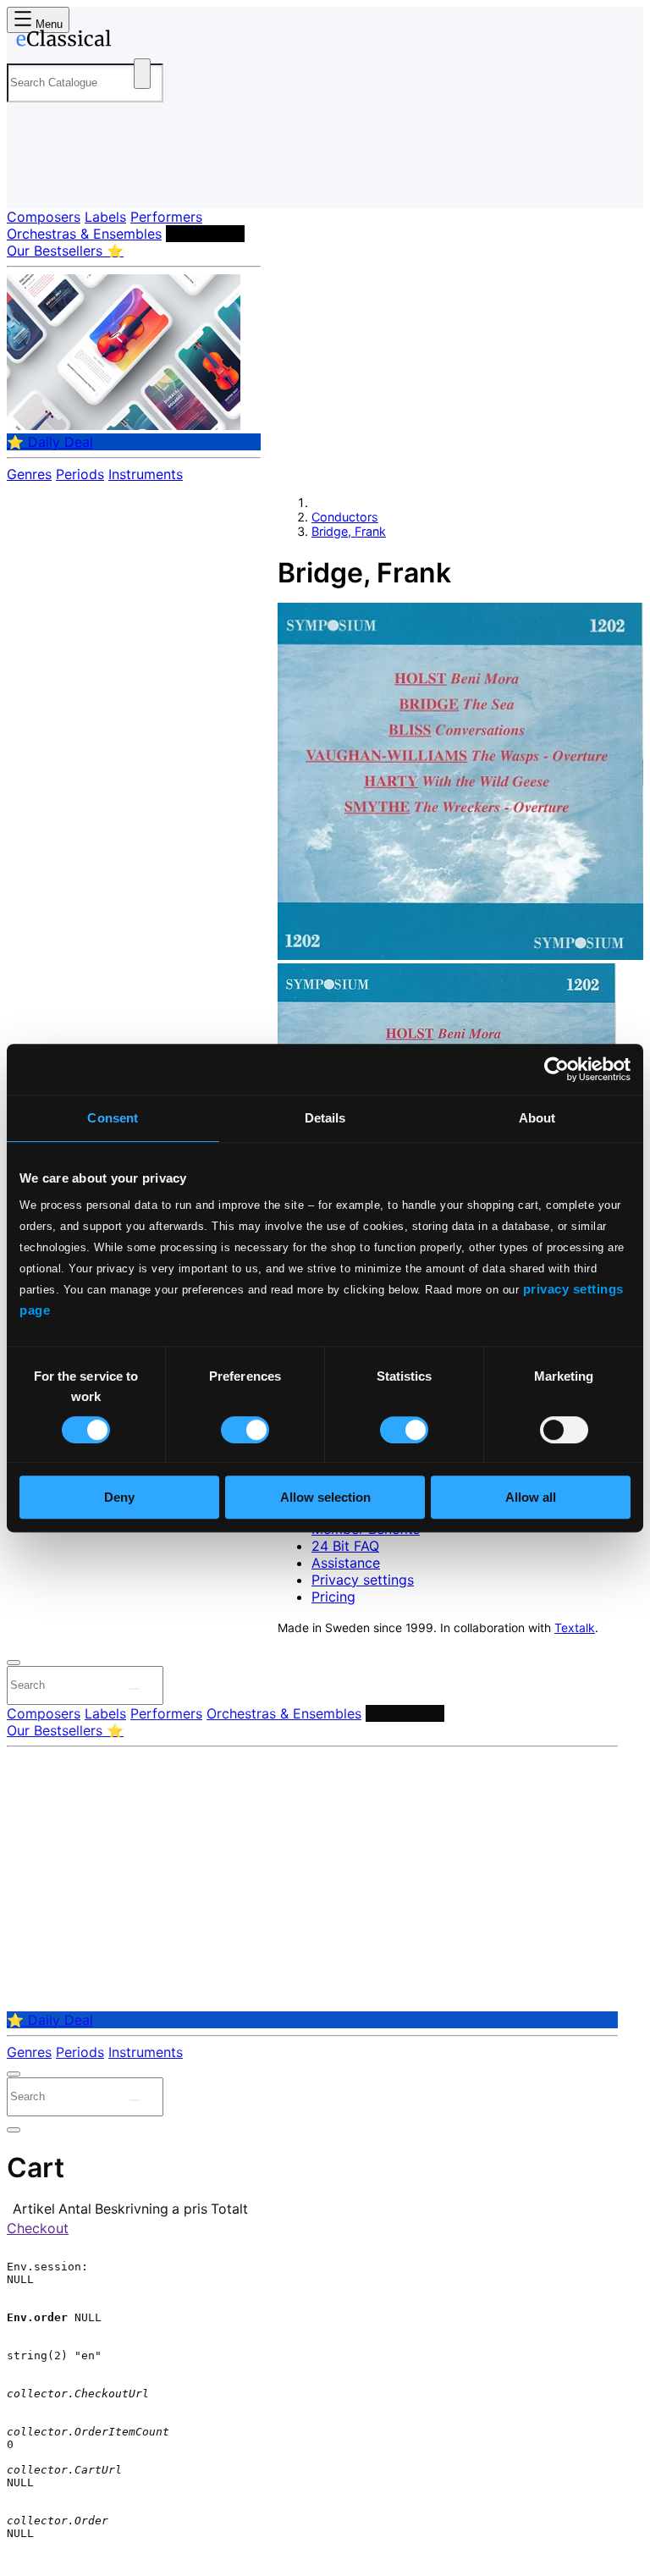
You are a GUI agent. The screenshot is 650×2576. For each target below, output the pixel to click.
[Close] (14, 1663)
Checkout (38, 2228)
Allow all (531, 1497)
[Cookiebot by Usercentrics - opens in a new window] (556, 1069)
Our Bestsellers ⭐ (65, 251)
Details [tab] (325, 1118)
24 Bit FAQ (345, 1546)
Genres (29, 474)
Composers (44, 217)
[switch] (245, 1430)
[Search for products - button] (142, 74)
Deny (119, 1497)
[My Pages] (30, 182)
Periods (80, 474)
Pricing (333, 1597)
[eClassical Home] (139, 41)
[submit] (135, 1689)
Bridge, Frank (349, 531)
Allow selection (325, 1497)
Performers (166, 217)
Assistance (346, 1563)
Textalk (575, 1628)
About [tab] (537, 1118)
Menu (47, 24)
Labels (105, 217)
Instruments (146, 474)
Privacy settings (363, 1580)
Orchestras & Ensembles (84, 234)
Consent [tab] (113, 1118)
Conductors (205, 234)
